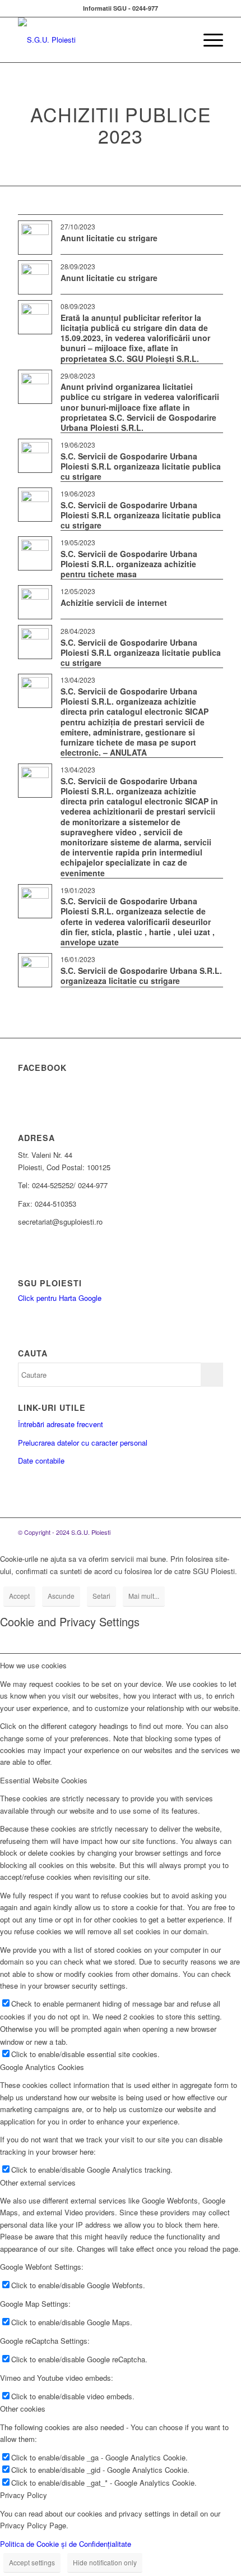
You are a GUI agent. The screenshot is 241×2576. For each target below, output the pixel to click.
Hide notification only (105, 2562)
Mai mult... (144, 1596)
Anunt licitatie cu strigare (109, 238)
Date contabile (41, 1461)
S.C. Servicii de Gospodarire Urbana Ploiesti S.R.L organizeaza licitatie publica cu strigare (141, 466)
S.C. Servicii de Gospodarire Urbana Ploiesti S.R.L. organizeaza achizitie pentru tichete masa (129, 564)
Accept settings (32, 2562)
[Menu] (208, 40)
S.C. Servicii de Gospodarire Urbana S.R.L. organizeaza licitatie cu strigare (141, 976)
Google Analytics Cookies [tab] (42, 2067)
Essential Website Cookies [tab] (44, 1780)
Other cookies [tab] (23, 2409)
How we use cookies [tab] (33, 1665)
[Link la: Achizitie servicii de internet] (35, 602)
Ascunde (61, 1596)
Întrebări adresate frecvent (61, 1424)
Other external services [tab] (38, 2182)
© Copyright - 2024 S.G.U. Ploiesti (64, 1532)
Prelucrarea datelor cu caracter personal (83, 1443)
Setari (101, 1596)
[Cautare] (181, 40)
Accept (19, 1596)
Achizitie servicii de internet (114, 602)
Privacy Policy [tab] (24, 2495)
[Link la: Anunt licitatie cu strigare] (35, 238)
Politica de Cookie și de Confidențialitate (66, 2544)
